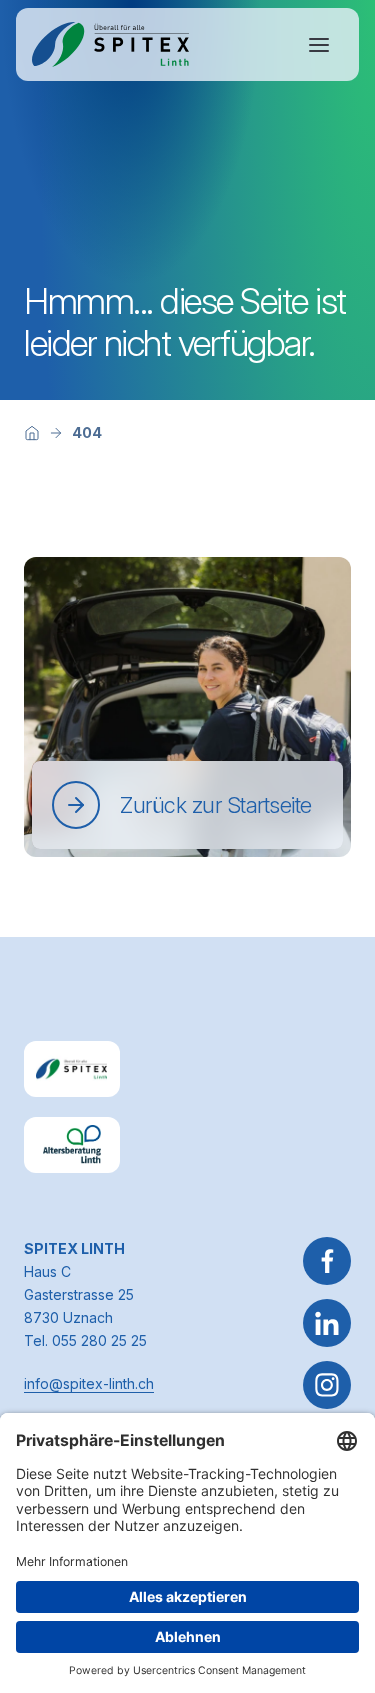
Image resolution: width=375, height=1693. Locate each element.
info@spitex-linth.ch (89, 1383)
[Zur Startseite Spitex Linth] (110, 44)
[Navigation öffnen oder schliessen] (319, 45)
